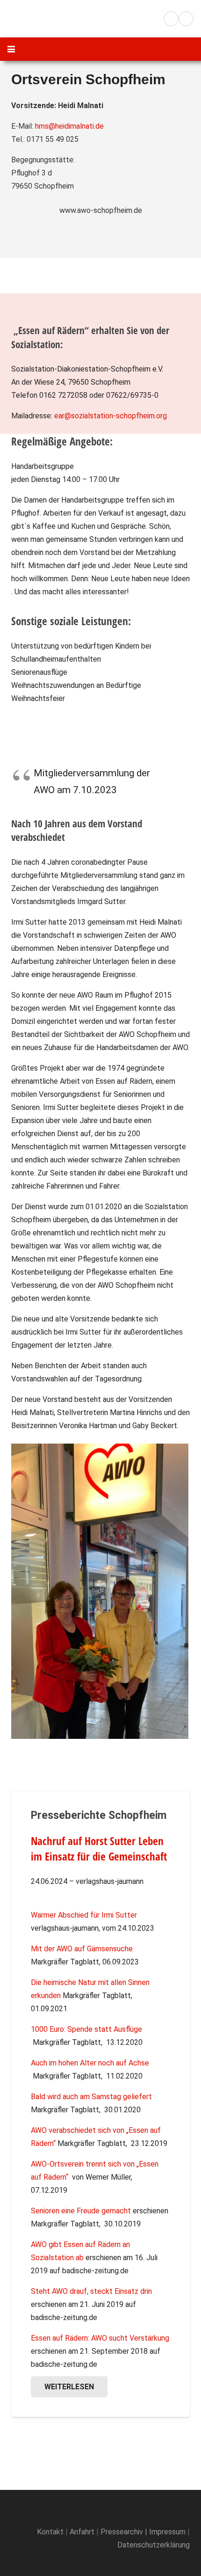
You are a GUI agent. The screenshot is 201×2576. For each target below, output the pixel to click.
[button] (125, 19)
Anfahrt (81, 2532)
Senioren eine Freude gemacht (81, 2211)
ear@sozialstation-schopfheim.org (111, 416)
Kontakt (50, 2532)
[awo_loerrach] (47, 19)
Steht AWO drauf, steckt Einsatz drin (91, 2291)
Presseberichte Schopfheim (99, 1815)
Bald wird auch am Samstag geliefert (91, 2097)
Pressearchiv (122, 2532)
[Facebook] (171, 19)
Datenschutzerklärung (154, 2545)
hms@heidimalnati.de (69, 126)
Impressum (167, 2532)
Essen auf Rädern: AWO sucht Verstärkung (100, 2338)
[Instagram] (186, 19)
